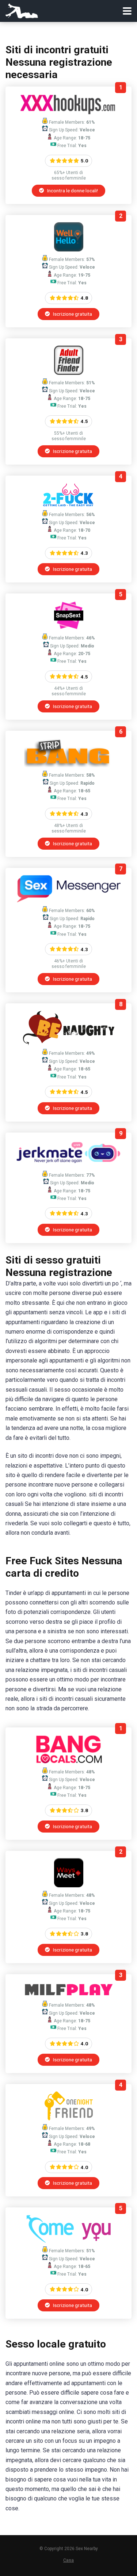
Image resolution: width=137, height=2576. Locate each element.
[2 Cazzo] (68, 505)
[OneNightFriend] (69, 2119)
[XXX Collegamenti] (68, 112)
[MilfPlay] (69, 1995)
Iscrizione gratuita (72, 314)
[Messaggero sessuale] (68, 901)
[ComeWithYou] (68, 2241)
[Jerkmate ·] (68, 1165)
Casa (68, 2560)
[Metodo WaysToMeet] (69, 1885)
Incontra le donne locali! (72, 191)
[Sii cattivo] (68, 1043)
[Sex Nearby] (22, 10)
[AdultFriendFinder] (69, 373)
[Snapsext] (69, 628)
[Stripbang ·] (68, 765)
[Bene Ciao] (69, 249)
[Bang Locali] (69, 1762)
